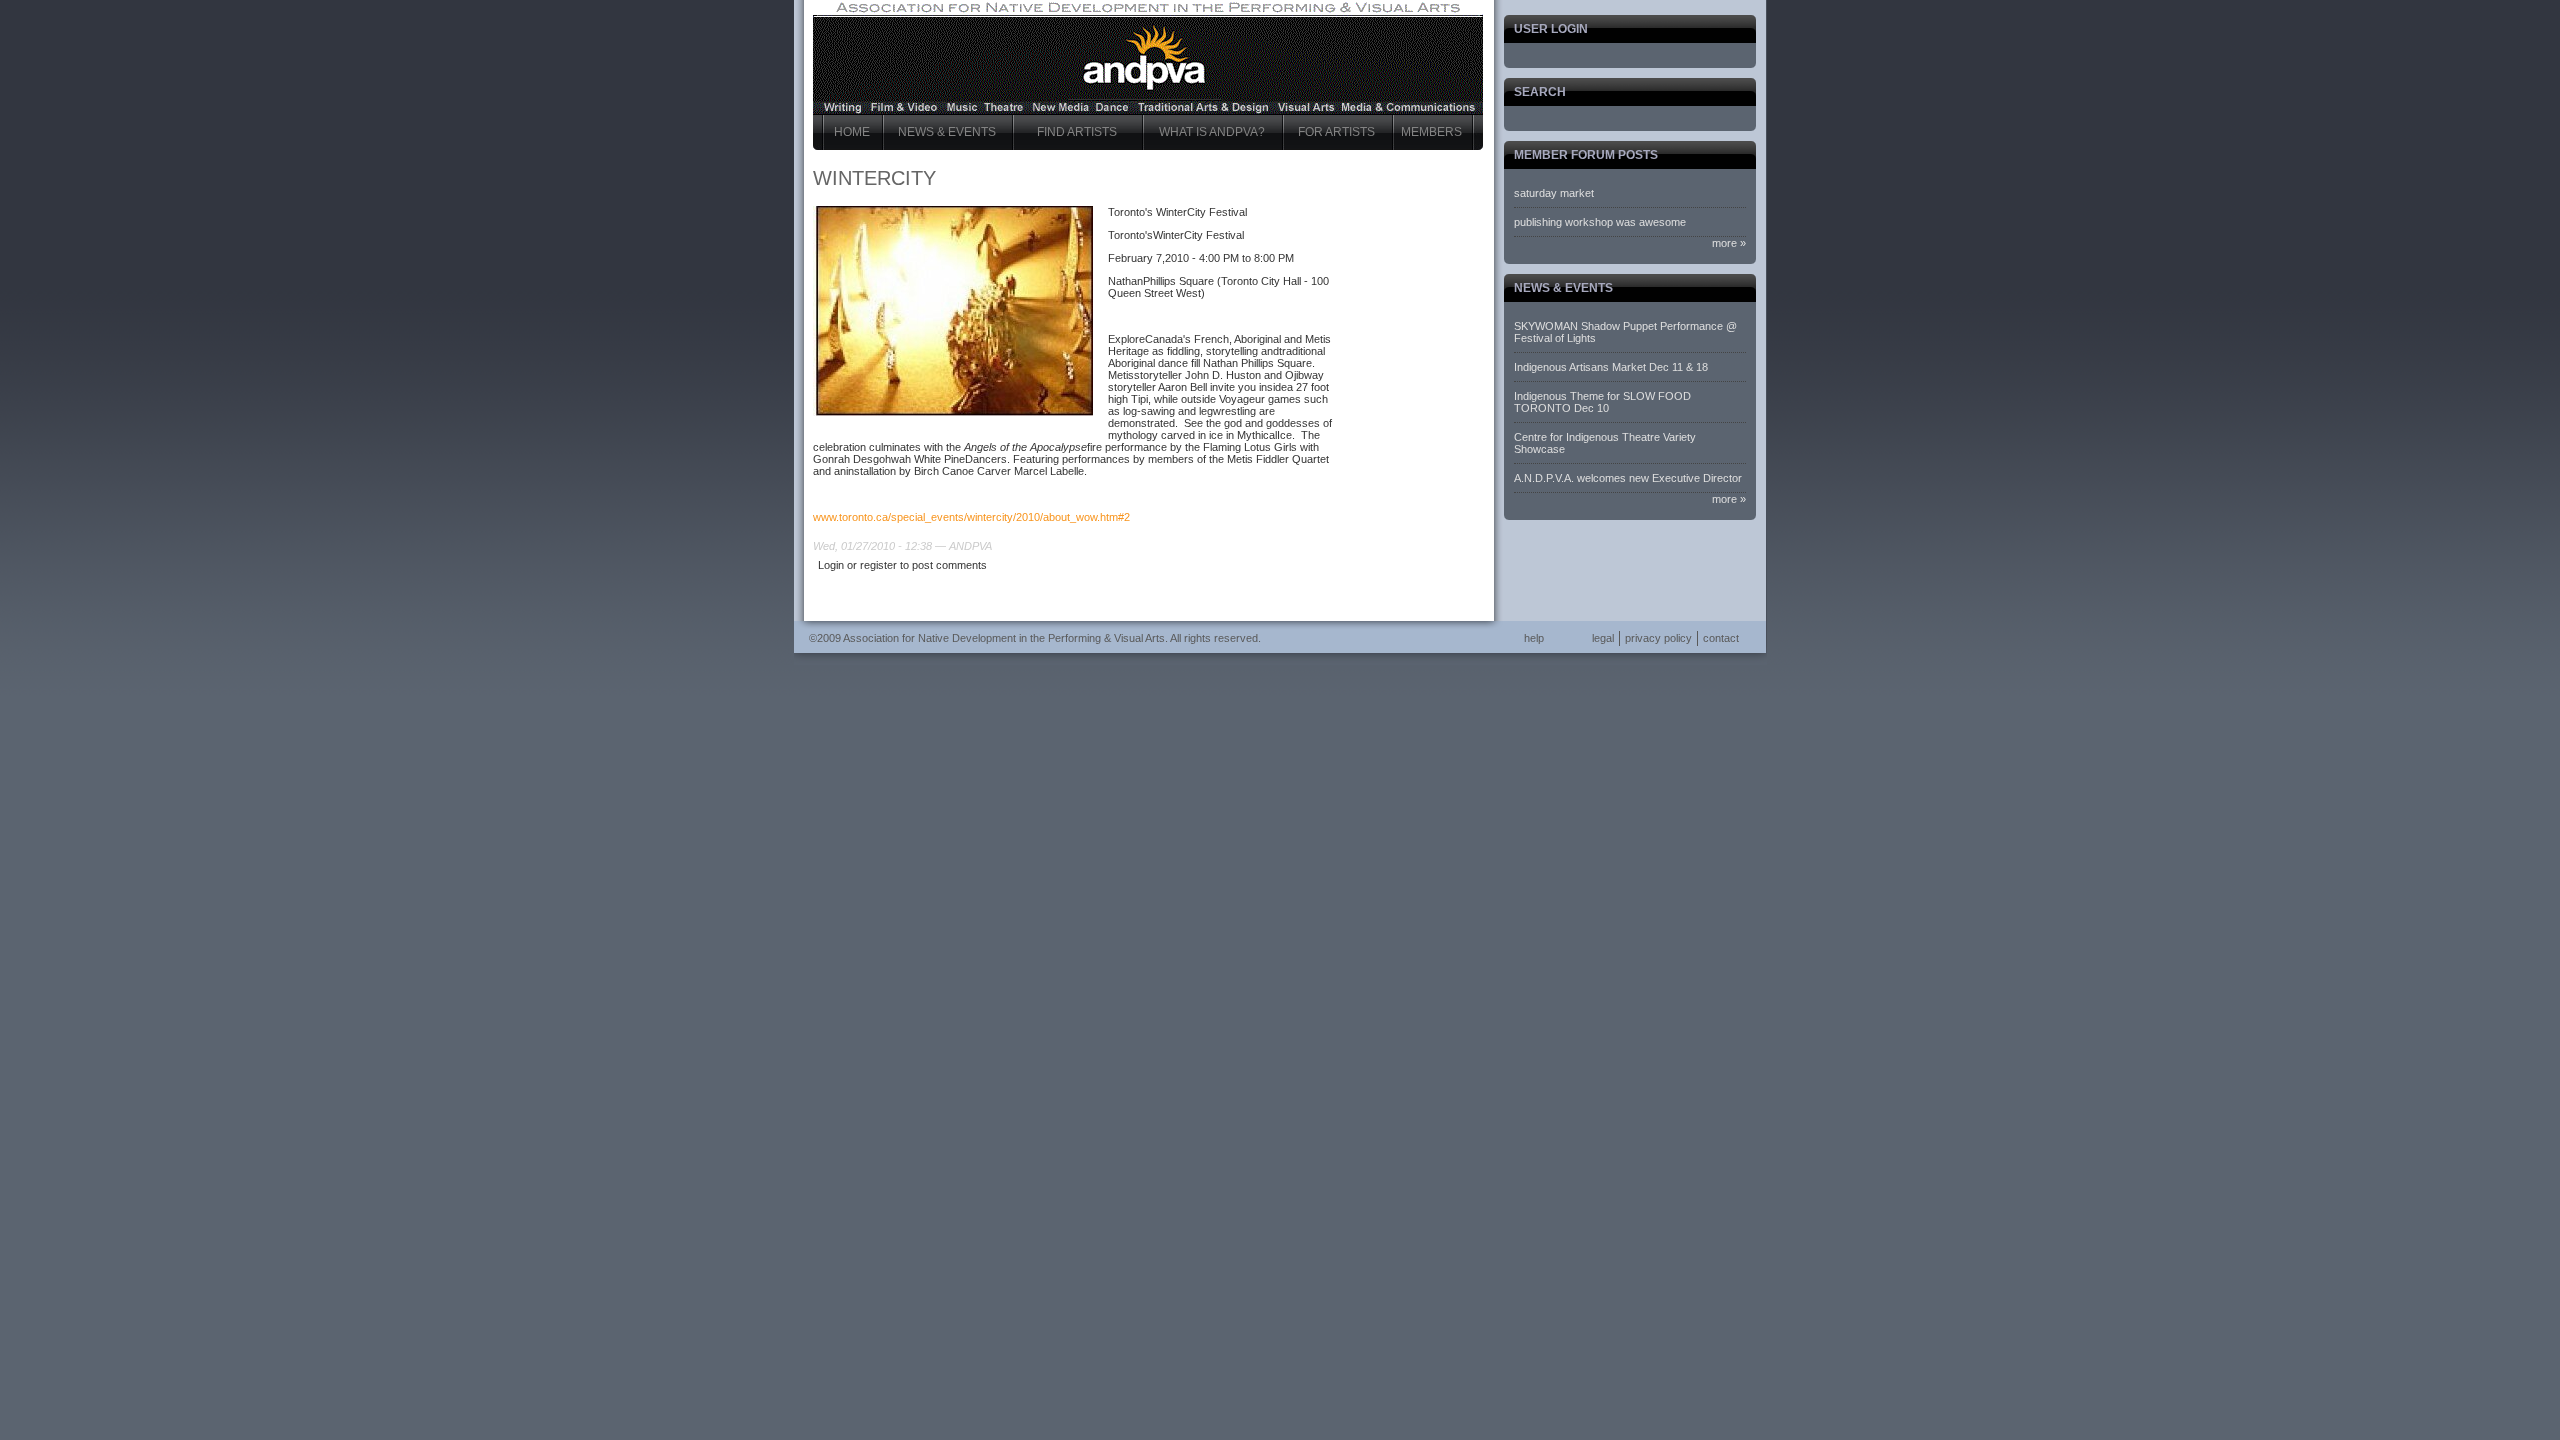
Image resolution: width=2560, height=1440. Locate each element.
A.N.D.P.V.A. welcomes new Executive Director (1628, 478)
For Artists (1336, 132)
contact (1721, 638)
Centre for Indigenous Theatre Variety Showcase (1605, 443)
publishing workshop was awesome (1600, 222)
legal (1603, 638)
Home (852, 132)
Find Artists (1077, 132)
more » (1729, 243)
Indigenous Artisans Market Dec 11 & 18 (1611, 367)
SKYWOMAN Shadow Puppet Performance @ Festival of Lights (1625, 332)
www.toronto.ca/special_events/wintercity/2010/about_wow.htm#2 (971, 517)
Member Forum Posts (1586, 155)
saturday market (1554, 193)
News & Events (947, 132)
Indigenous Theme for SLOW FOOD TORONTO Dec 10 (1602, 402)
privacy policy (1658, 638)
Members (1431, 132)
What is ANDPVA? (1212, 132)
